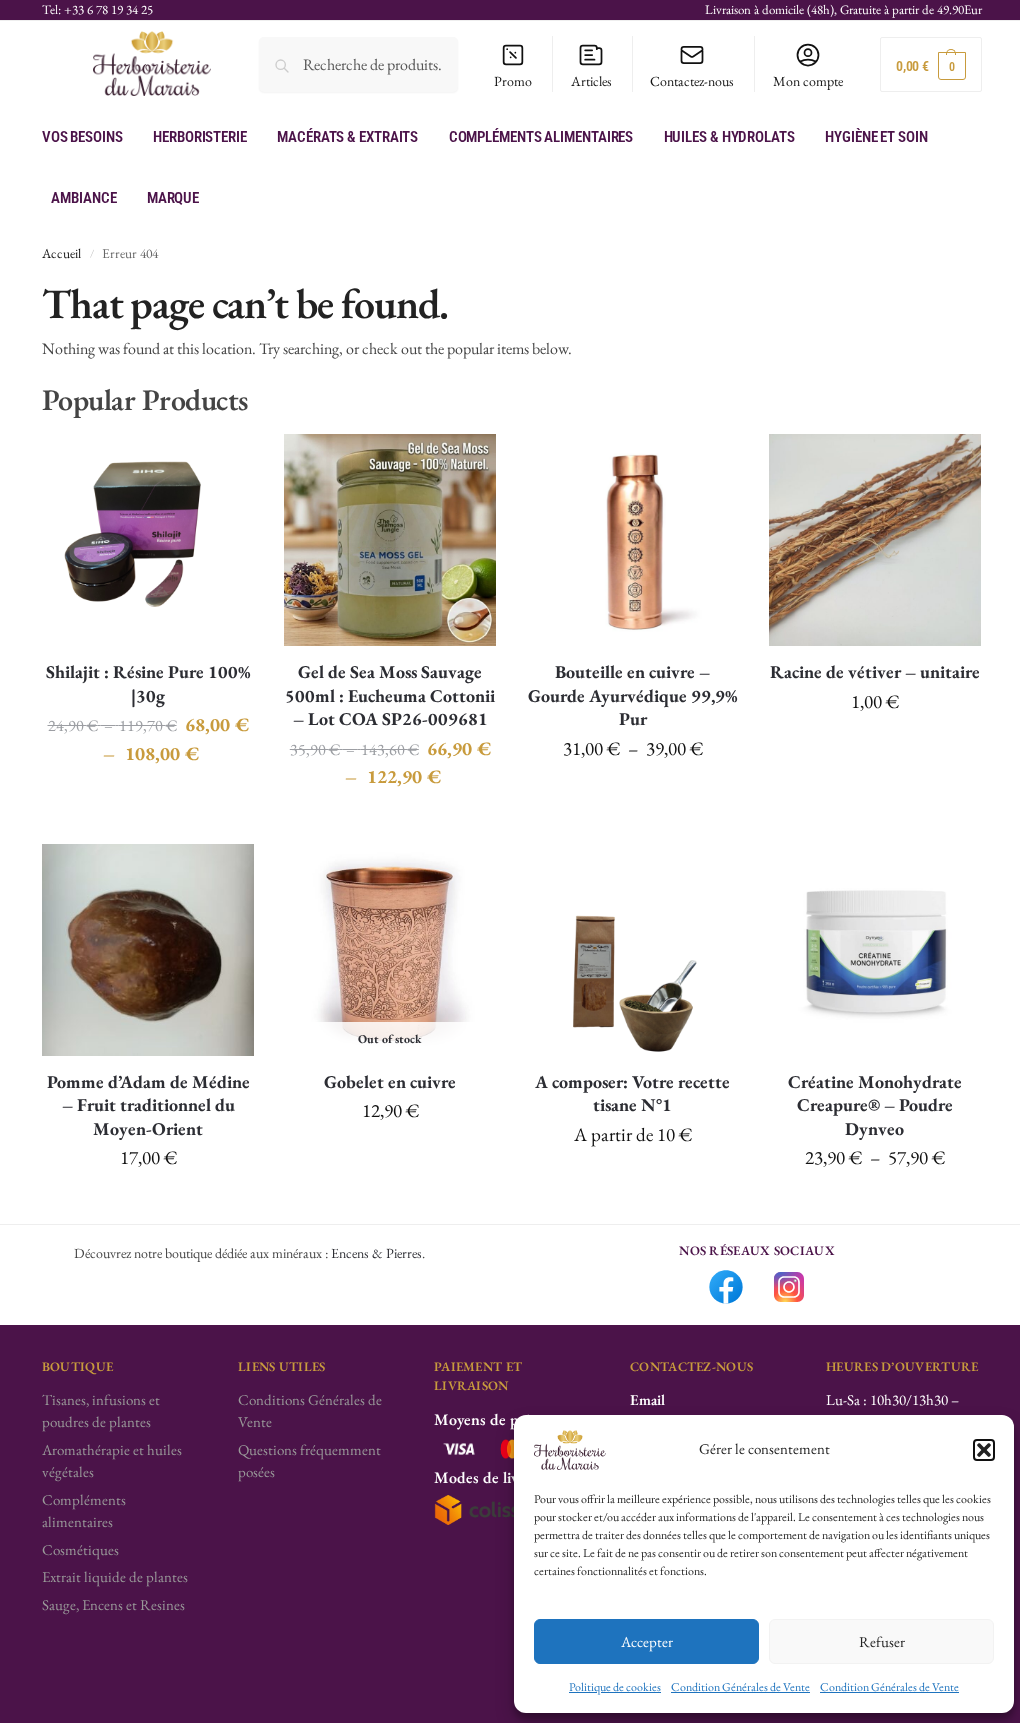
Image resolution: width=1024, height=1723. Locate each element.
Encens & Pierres (376, 1253)
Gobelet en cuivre (390, 1081)
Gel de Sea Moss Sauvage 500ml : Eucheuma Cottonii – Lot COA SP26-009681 (390, 695)
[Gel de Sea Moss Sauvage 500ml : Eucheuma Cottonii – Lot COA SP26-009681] (390, 540)
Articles (591, 81)
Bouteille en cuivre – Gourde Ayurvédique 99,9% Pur (633, 695)
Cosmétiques (80, 1549)
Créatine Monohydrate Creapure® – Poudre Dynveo (875, 1105)
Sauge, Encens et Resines (113, 1604)
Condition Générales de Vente (740, 1687)
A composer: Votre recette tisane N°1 (632, 1093)
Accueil (61, 253)
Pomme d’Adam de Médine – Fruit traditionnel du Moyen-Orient (148, 1105)
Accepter (647, 1641)
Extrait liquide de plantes (115, 1576)
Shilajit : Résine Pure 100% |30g (148, 683)
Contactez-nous (692, 81)
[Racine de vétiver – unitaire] (875, 540)
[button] (984, 1450)
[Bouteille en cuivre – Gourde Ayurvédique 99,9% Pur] (632, 540)
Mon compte (808, 81)
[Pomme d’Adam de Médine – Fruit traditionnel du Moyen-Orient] (148, 950)
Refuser (882, 1641)
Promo (513, 81)
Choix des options (148, 800)
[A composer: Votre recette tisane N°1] (632, 950)
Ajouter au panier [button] (875, 748)
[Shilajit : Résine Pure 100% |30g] (148, 540)
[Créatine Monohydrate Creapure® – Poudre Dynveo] (875, 950)
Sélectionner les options (632, 1181)
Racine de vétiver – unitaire (875, 671)
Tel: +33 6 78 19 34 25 (97, 9)
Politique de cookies (615, 1687)
